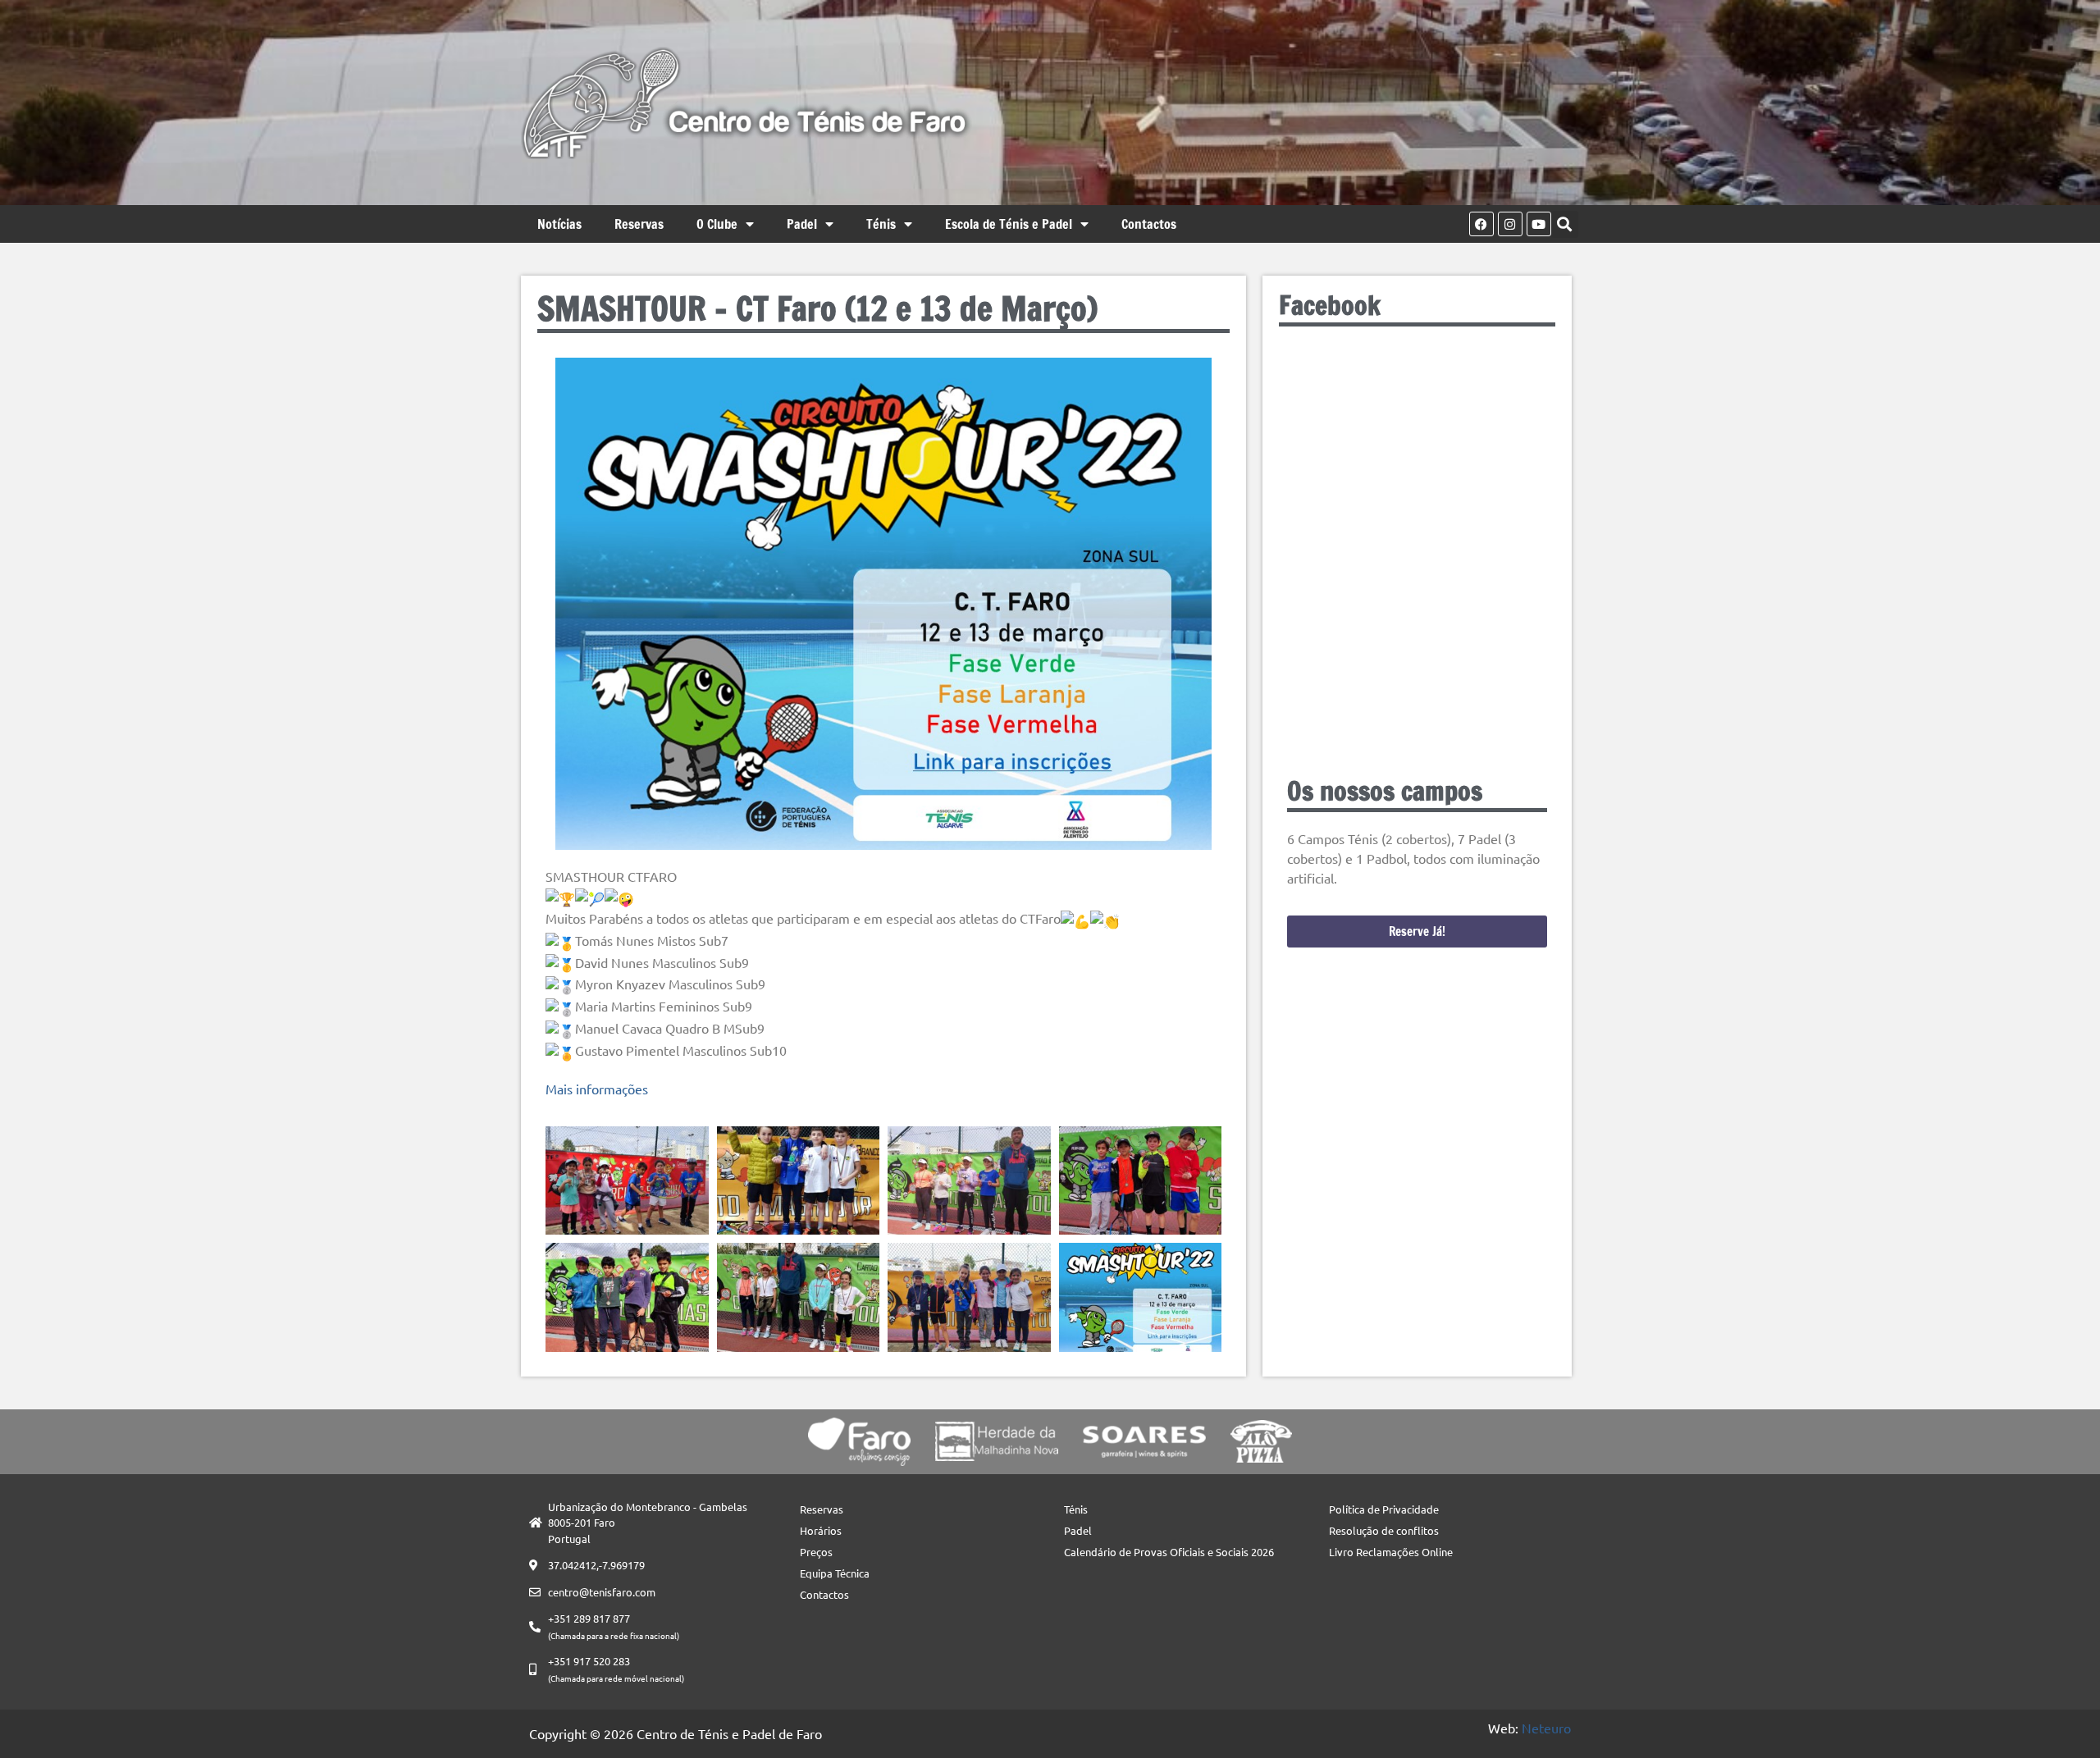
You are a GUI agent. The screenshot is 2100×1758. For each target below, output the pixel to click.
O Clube (717, 224)
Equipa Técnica (835, 1573)
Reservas (639, 224)
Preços (816, 1552)
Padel (802, 224)
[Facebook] (1481, 224)
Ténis (881, 224)
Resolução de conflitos (1384, 1530)
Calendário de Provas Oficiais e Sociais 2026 (1169, 1552)
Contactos (1149, 224)
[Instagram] (1510, 224)
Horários (821, 1530)
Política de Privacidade (1384, 1509)
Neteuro (1546, 1728)
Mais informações (597, 1089)
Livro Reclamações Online (1391, 1552)
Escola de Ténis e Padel (1009, 224)
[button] (1565, 224)
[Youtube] (1539, 224)
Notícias (559, 224)
